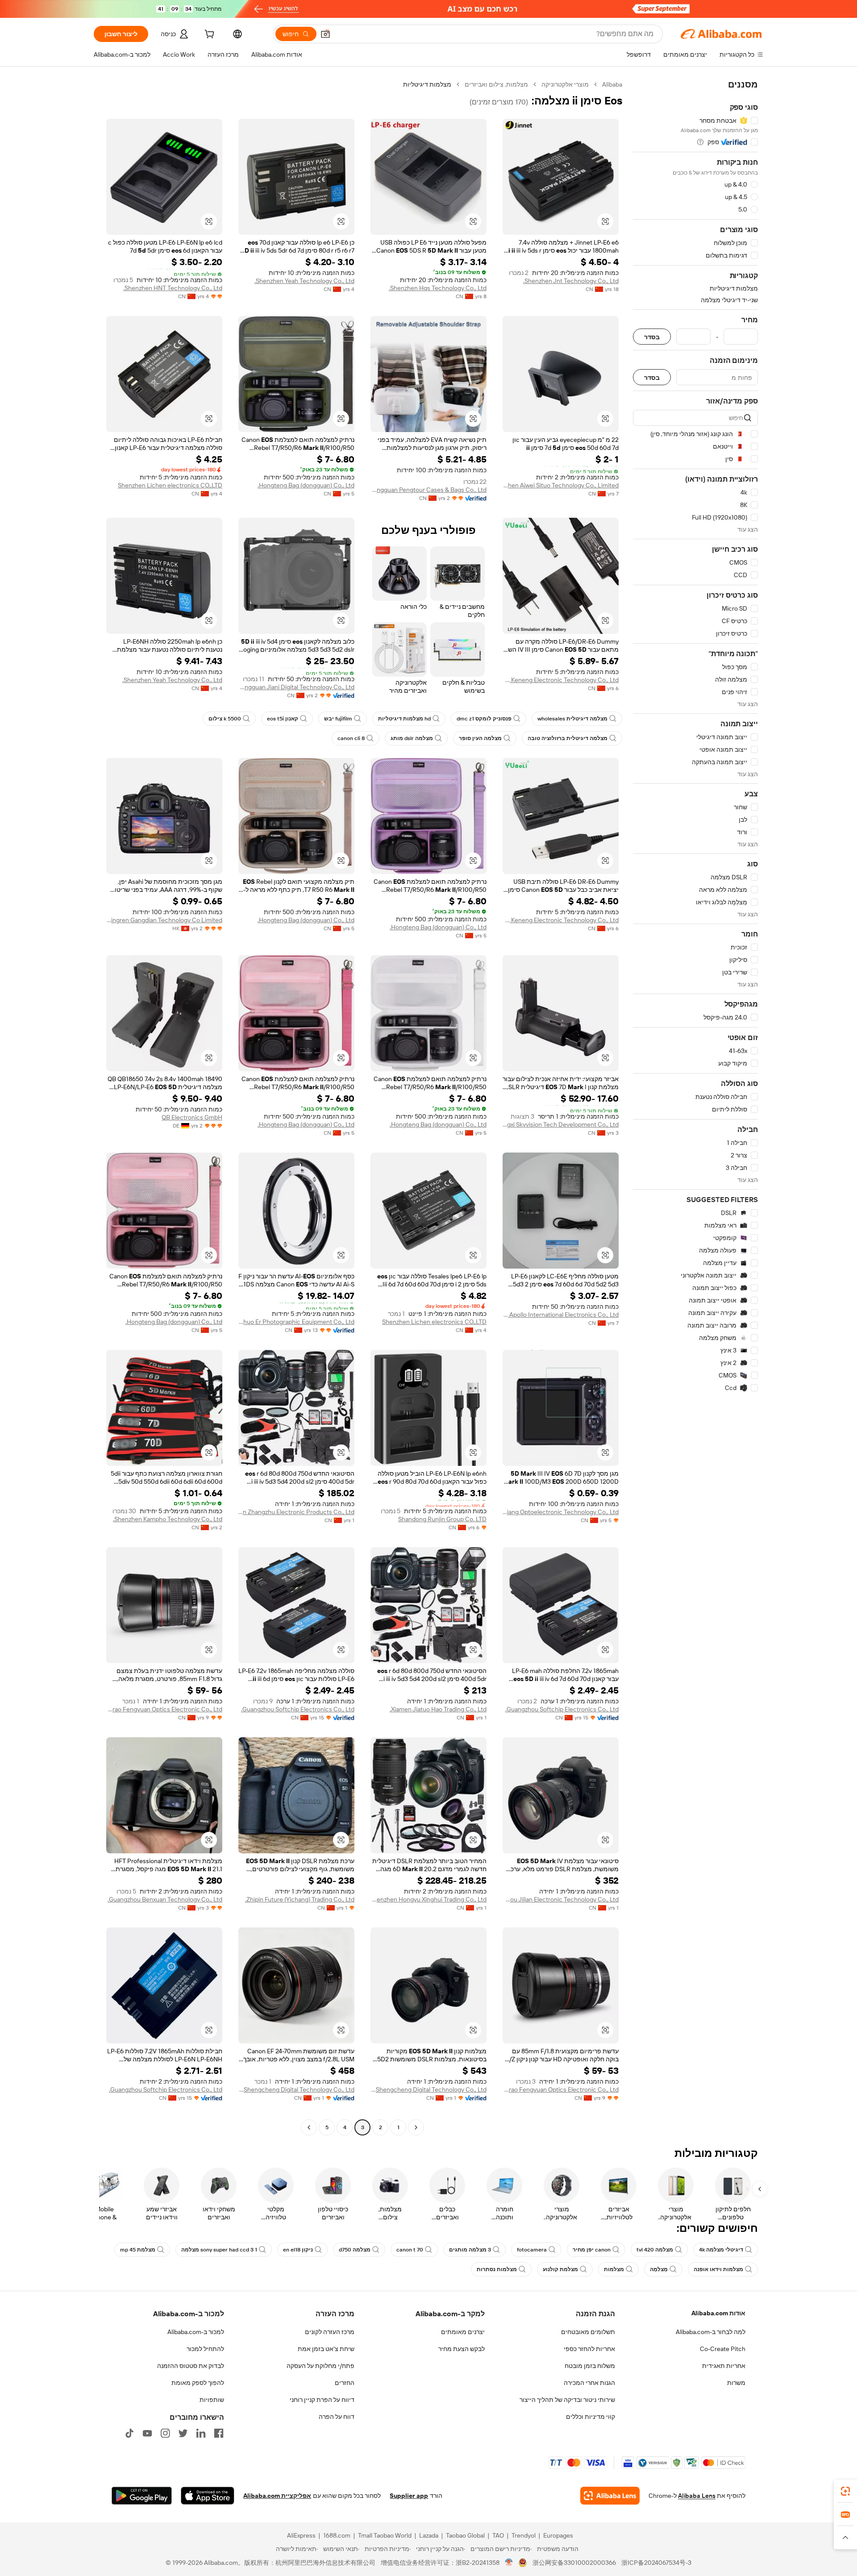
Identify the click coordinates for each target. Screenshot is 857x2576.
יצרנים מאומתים (463, 2332)
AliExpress (301, 2535)
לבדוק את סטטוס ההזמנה (191, 2366)
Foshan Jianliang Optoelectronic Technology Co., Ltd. (561, 1512)
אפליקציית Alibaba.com (277, 2496)
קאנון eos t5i (283, 719)
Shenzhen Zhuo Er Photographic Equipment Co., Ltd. (296, 1322)
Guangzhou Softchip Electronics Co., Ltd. (562, 1709)
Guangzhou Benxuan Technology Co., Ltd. (165, 1899)
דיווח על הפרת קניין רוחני (322, 2400)
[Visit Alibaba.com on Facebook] (219, 2433)
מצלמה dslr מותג (412, 738)
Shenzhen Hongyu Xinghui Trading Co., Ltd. (428, 1899)
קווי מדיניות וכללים (591, 2417)
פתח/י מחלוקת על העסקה (320, 2366)
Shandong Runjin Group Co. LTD (442, 1519)
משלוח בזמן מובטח (590, 2366)
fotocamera (532, 2250)
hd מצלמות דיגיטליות (404, 719)
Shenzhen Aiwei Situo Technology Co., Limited (561, 485)
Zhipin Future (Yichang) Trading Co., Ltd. (300, 1899)
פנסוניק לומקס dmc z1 (484, 719)
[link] (845, 2491)
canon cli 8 (351, 738)
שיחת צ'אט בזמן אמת (326, 2349)
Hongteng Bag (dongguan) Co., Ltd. (306, 485)
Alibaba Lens (697, 2496)
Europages (558, 2535)
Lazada (429, 2535)
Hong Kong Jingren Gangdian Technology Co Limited (164, 920)
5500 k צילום (225, 719)
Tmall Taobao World (385, 2535)
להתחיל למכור (205, 2349)
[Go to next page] (309, 2127)
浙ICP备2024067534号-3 (656, 2563)
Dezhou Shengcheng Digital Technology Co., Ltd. (428, 2089)
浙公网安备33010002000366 (574, 2563)
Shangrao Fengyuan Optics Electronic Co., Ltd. (164, 1709)
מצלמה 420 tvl (655, 2250)
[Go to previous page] (416, 2127)
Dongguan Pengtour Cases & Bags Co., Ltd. (428, 490)
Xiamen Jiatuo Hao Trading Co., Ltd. (438, 1709)
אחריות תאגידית (724, 2366)
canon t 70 (410, 2250)
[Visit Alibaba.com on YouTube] (147, 2433)
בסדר (652, 337)
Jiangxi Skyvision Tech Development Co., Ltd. (561, 1124)
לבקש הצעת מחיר (462, 2349)
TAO (498, 2535)
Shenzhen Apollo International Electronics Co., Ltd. (561, 1315)
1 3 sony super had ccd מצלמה (219, 2250)
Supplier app (409, 2496)
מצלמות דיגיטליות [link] (427, 84)
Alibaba (612, 84)
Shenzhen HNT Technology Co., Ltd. (173, 288)
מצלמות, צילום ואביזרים (496, 84)
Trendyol (524, 2535)
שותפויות (212, 2400)
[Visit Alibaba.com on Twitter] (183, 2433)
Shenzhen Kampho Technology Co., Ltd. (168, 1519)
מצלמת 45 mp (138, 2250)
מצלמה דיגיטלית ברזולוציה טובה (568, 738)
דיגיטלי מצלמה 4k (721, 2250)
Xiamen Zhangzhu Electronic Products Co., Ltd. (296, 1512)
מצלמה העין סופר (480, 738)
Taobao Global (465, 2535)
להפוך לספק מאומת (198, 2383)
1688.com (337, 2535)
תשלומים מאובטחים (588, 2332)
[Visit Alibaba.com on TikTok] (129, 2433)
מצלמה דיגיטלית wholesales (572, 719)
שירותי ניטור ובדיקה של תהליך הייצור (567, 2400)
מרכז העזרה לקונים (330, 2332)
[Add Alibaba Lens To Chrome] (610, 2496)
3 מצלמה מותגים (470, 2250)
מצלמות (614, 2269)
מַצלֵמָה (659, 2269)
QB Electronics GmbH (192, 1117)
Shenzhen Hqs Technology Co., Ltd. (438, 288)
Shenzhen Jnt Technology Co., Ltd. (571, 281)
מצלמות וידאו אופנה (718, 2269)
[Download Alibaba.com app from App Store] (208, 2496)
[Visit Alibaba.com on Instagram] (165, 2433)
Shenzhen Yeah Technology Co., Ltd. (304, 281)
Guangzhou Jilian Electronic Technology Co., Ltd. (561, 1899)
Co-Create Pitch (723, 2349)
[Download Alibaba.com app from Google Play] (142, 2496)
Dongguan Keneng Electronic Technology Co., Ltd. (561, 680)
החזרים (345, 2383)
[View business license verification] (509, 2563)
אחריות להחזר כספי (589, 2349)
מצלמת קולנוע (560, 2269)
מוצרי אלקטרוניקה (565, 84)
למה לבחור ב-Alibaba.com (711, 2332)
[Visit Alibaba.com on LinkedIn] (201, 2433)
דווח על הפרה (337, 2417)
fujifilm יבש (338, 719)
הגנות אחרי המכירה (589, 2383)
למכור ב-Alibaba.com (196, 2332)
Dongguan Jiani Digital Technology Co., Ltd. (296, 687)
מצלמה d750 (355, 2250)
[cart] (208, 35)
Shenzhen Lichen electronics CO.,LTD (170, 485)
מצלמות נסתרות (497, 2269)
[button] (325, 34)
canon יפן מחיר (592, 2250)
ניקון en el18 (298, 2250)
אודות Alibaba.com (718, 2313)
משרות (736, 2383)
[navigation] (695, 1107)
